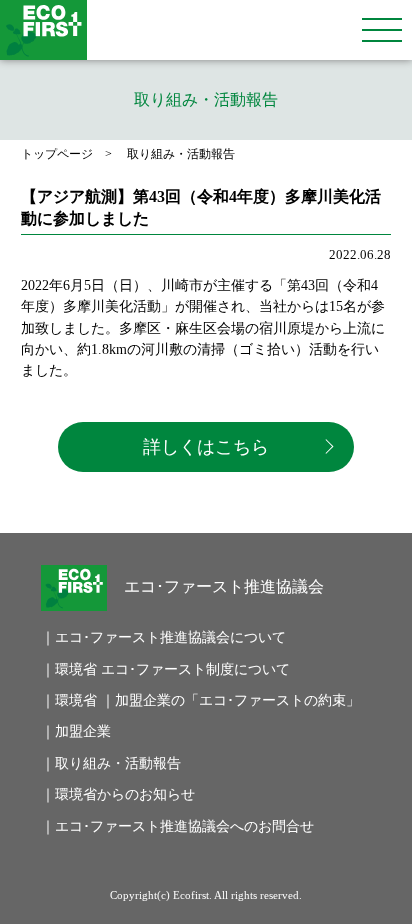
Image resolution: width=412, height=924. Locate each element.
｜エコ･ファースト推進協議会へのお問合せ (151, 826)
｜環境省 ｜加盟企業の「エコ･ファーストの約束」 (151, 700)
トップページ (57, 154)
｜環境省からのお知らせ (118, 794)
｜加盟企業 (76, 731)
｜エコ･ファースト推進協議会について (151, 637)
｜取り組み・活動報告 (111, 763)
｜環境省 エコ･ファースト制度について (151, 669)
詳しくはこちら (206, 447)
